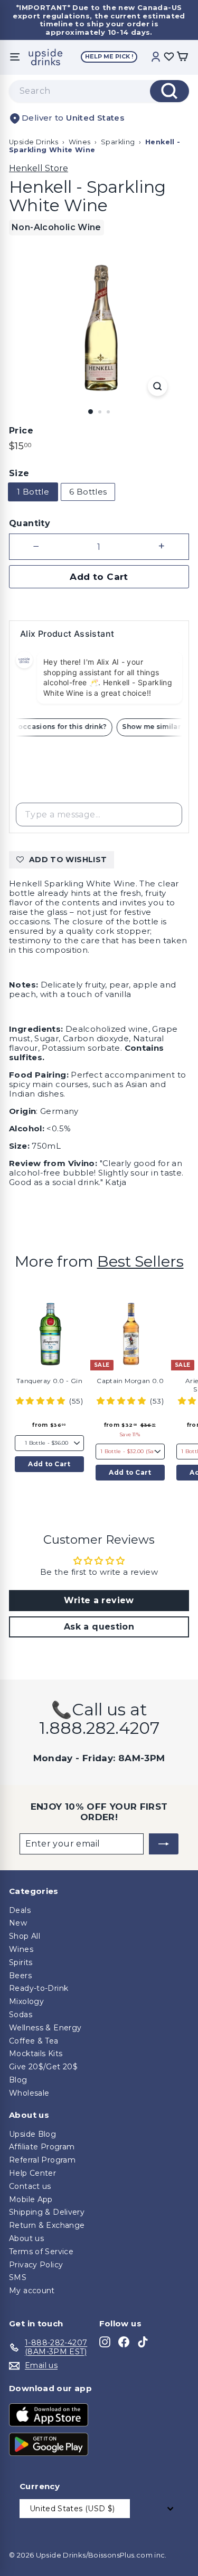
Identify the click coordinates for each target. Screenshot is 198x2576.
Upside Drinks (34, 142)
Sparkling (118, 142)
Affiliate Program (42, 2147)
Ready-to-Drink (39, 1988)
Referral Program (42, 2160)
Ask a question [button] (99, 1627)
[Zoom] (158, 386)
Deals (20, 1910)
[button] (41, 1401)
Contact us (30, 2186)
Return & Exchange (47, 2225)
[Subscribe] (164, 1844)
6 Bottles (88, 492)
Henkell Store (39, 168)
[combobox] (99, 91)
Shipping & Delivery (47, 2212)
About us (26, 2238)
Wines (80, 142)
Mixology (26, 2001)
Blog (18, 2080)
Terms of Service (41, 2252)
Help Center (32, 2173)
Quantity (30, 523)
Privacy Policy (36, 2265)
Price (21, 431)
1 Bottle (33, 492)
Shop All (25, 1936)
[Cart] (182, 57)
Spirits (21, 1962)
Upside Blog (32, 2134)
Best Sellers (140, 1261)
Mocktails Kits (36, 2054)
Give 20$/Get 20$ (43, 2067)
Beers (20, 1976)
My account (32, 2291)
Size (19, 473)
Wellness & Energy (45, 2028)
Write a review (99, 1600)
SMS (18, 2277)
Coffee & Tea (34, 2041)
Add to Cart (49, 1464)
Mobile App (31, 2199)
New (18, 1923)
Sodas (21, 2015)
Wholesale (29, 2093)
